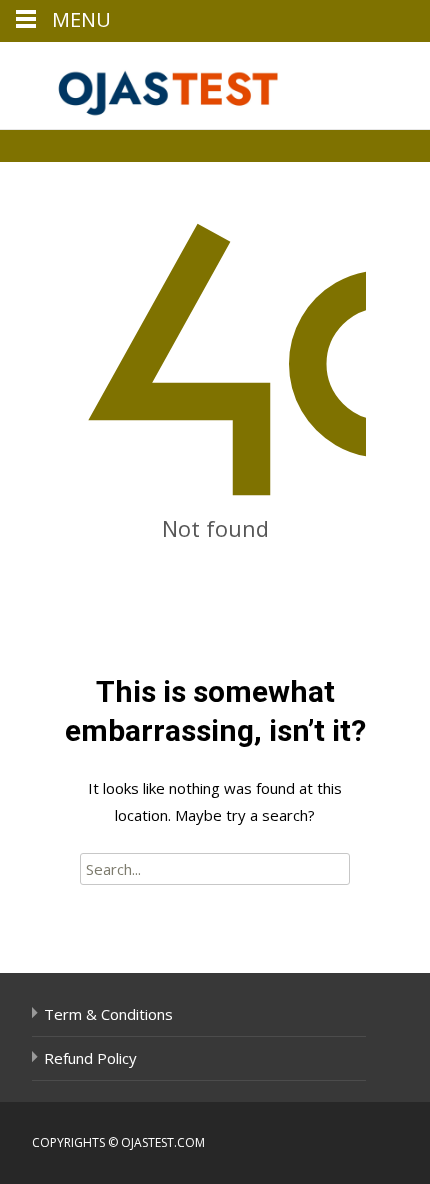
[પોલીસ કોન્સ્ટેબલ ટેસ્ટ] (156, 82)
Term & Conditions (108, 1014)
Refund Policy (90, 1058)
